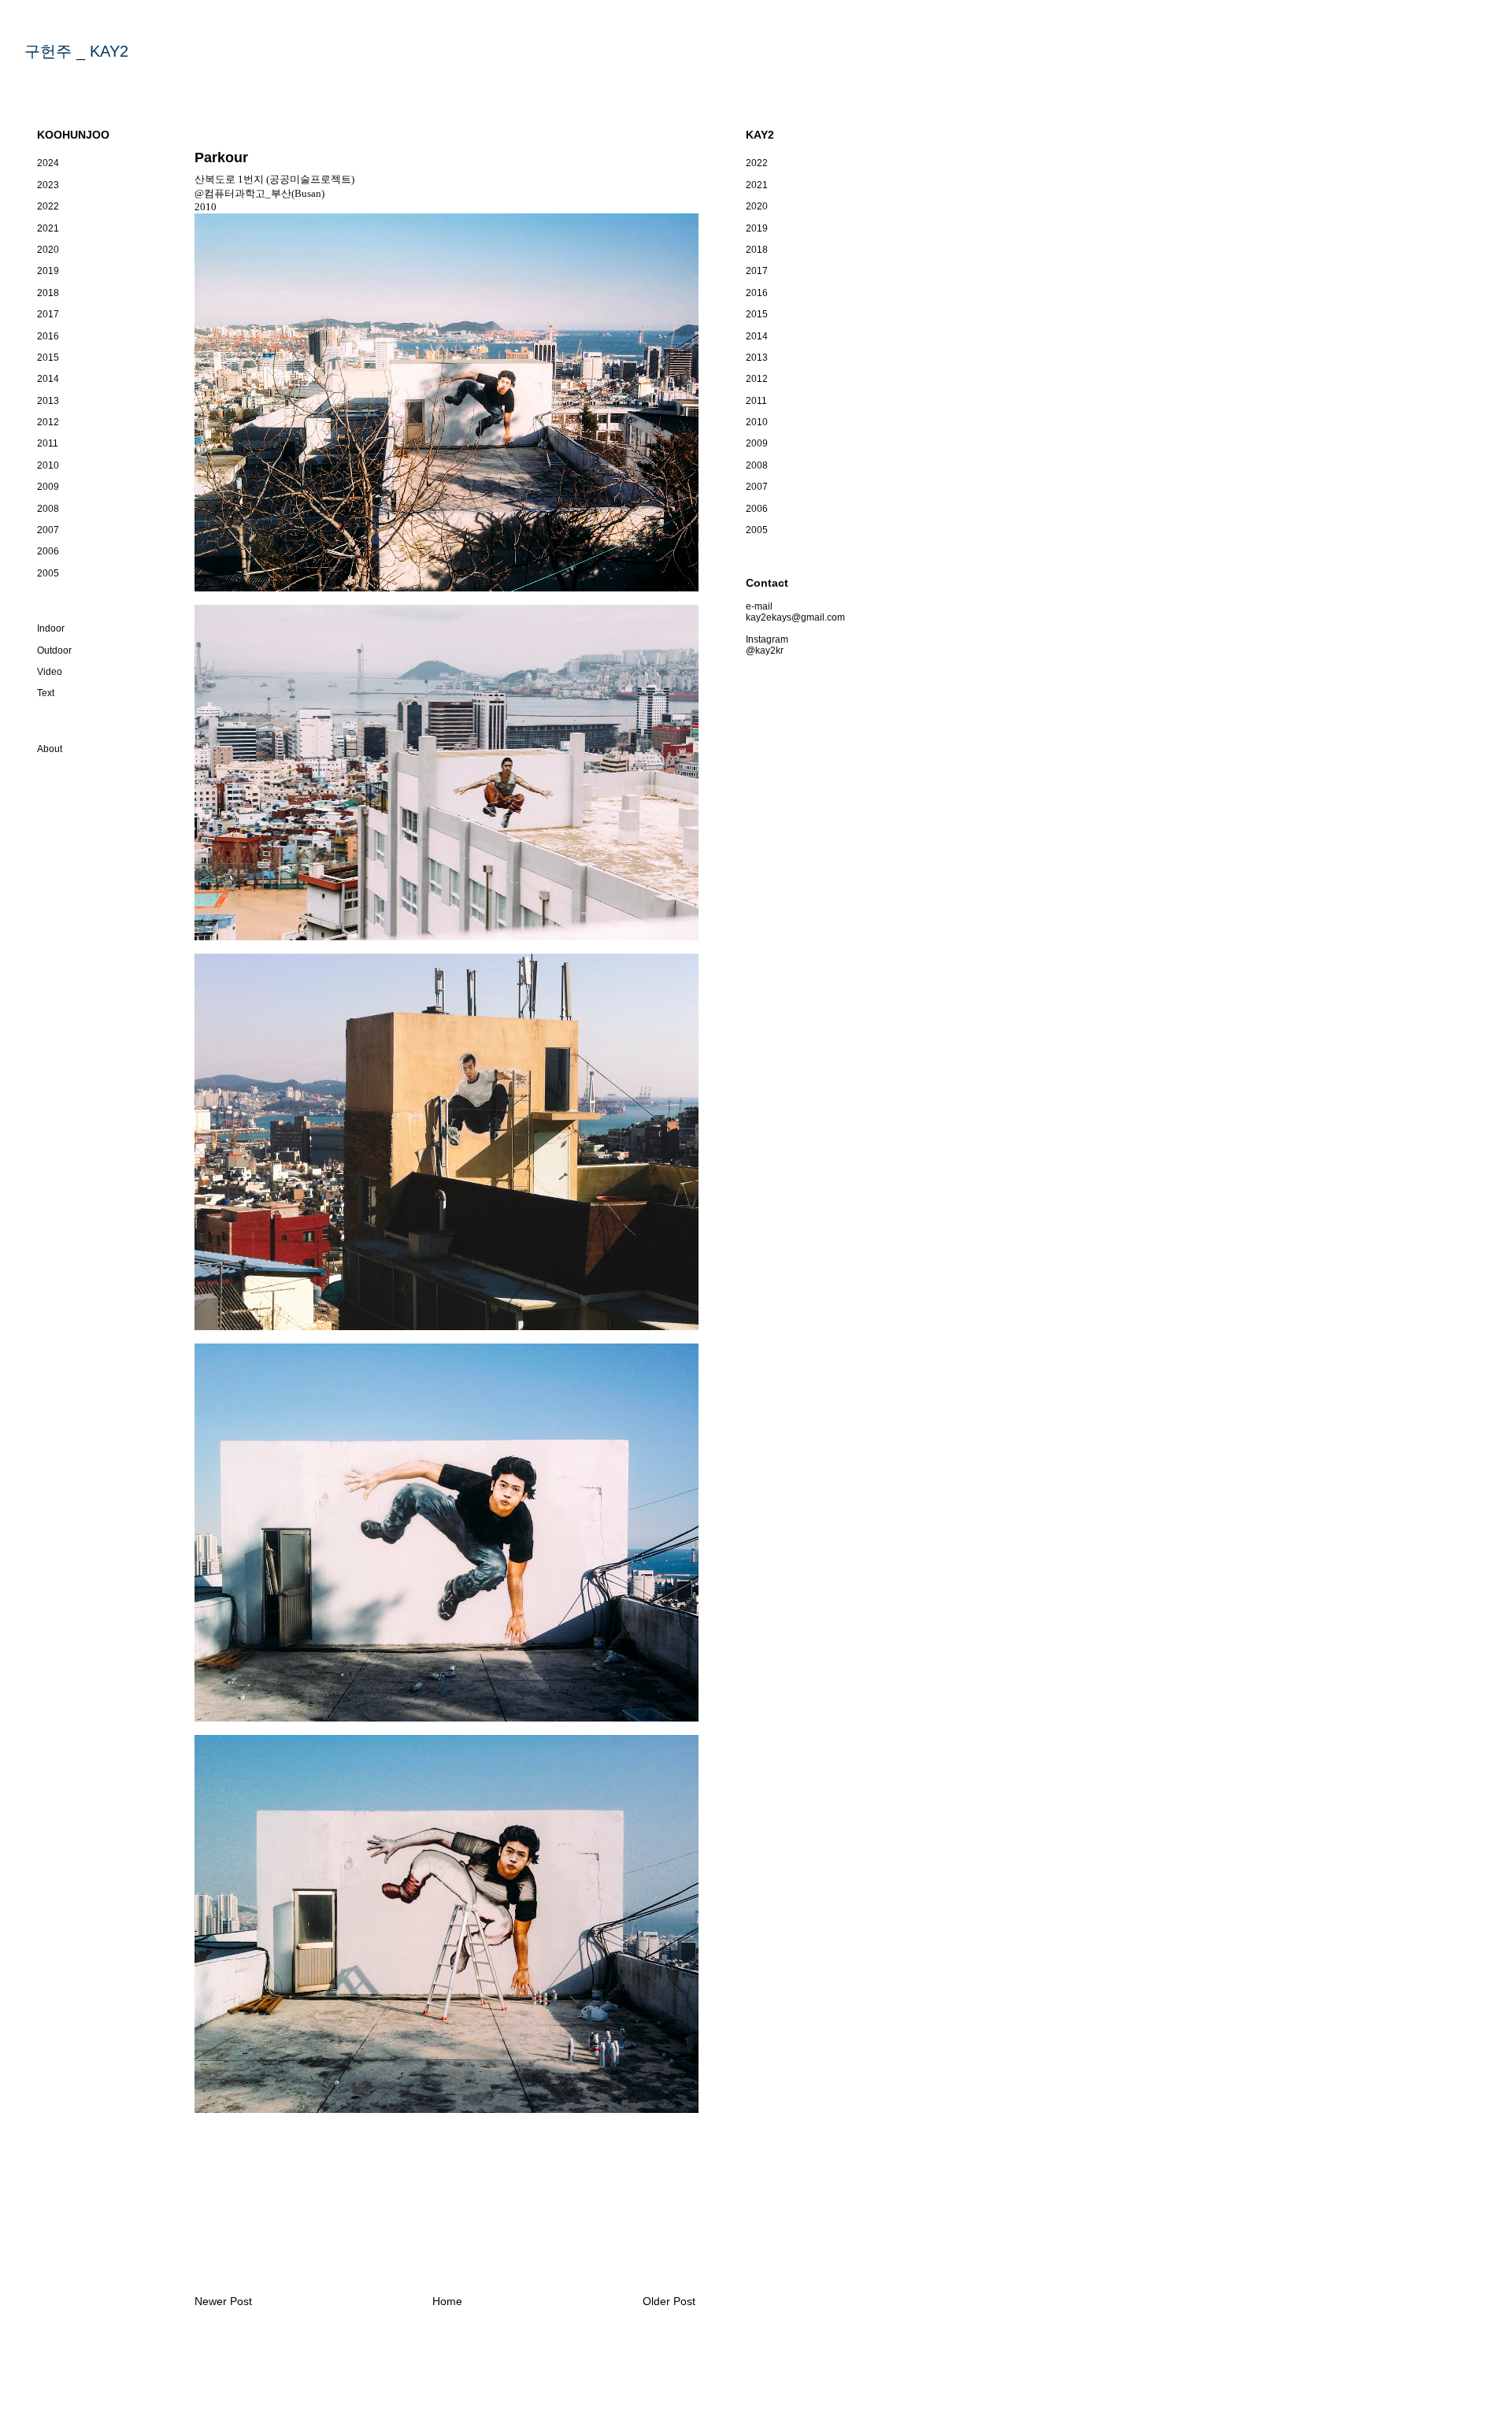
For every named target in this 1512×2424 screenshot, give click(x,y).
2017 (48, 314)
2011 (48, 443)
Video (50, 672)
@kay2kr (765, 650)
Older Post (669, 2301)
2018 (48, 293)
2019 (48, 271)
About (50, 749)
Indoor (51, 628)
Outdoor (54, 650)
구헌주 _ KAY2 (76, 51)
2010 (48, 465)
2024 (48, 163)
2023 (48, 185)
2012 (48, 422)
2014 (48, 379)
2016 (48, 336)
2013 (48, 401)
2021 (48, 228)
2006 (48, 551)
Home (447, 2301)
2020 (48, 250)
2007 (48, 530)
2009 (48, 487)
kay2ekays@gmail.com (795, 617)
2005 (48, 573)
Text (46, 693)
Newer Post (223, 2301)
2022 (48, 206)
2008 (48, 509)
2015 (48, 358)
